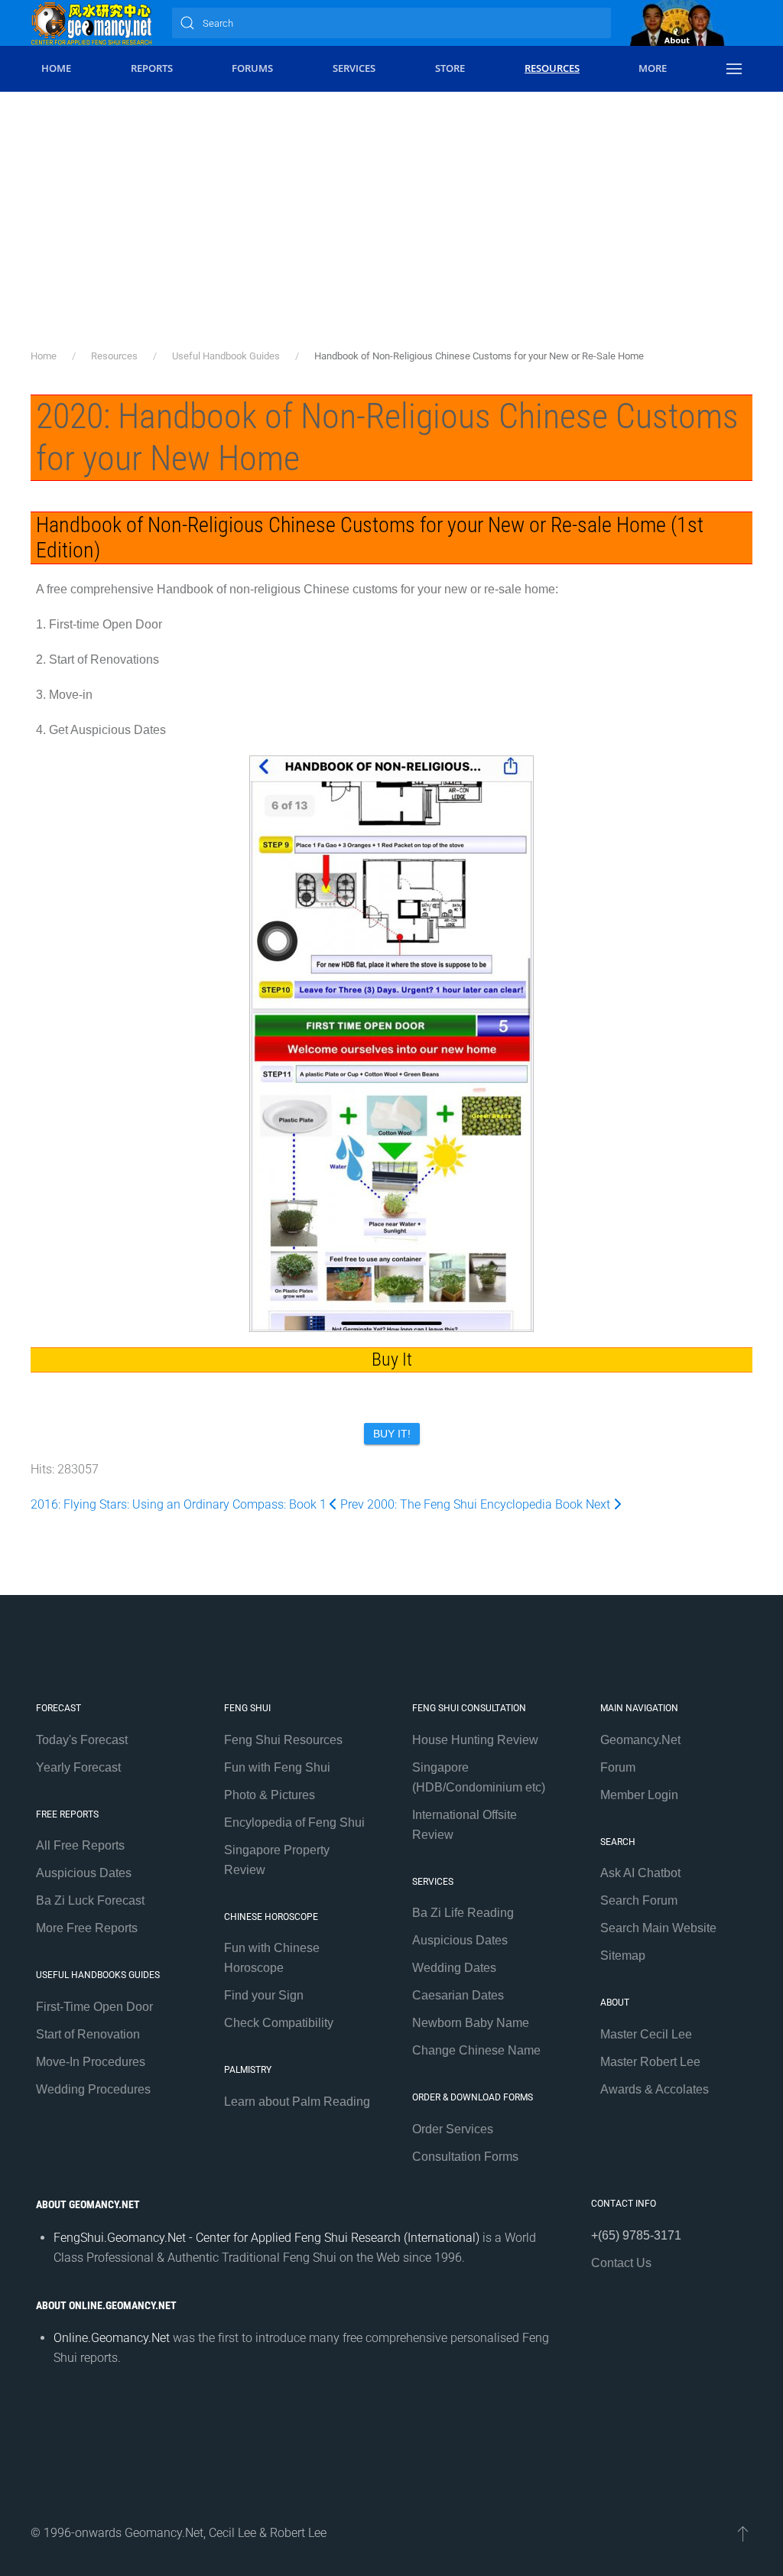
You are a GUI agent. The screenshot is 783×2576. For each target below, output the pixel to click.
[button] (734, 69)
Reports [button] (152, 68)
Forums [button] (252, 68)
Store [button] (450, 68)
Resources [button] (552, 68)
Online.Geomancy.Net (112, 2338)
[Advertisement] (391, 233)
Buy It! (392, 1434)
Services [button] (354, 68)
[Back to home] (92, 23)
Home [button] (56, 68)
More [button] (653, 68)
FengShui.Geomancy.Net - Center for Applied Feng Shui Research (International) (266, 2238)
